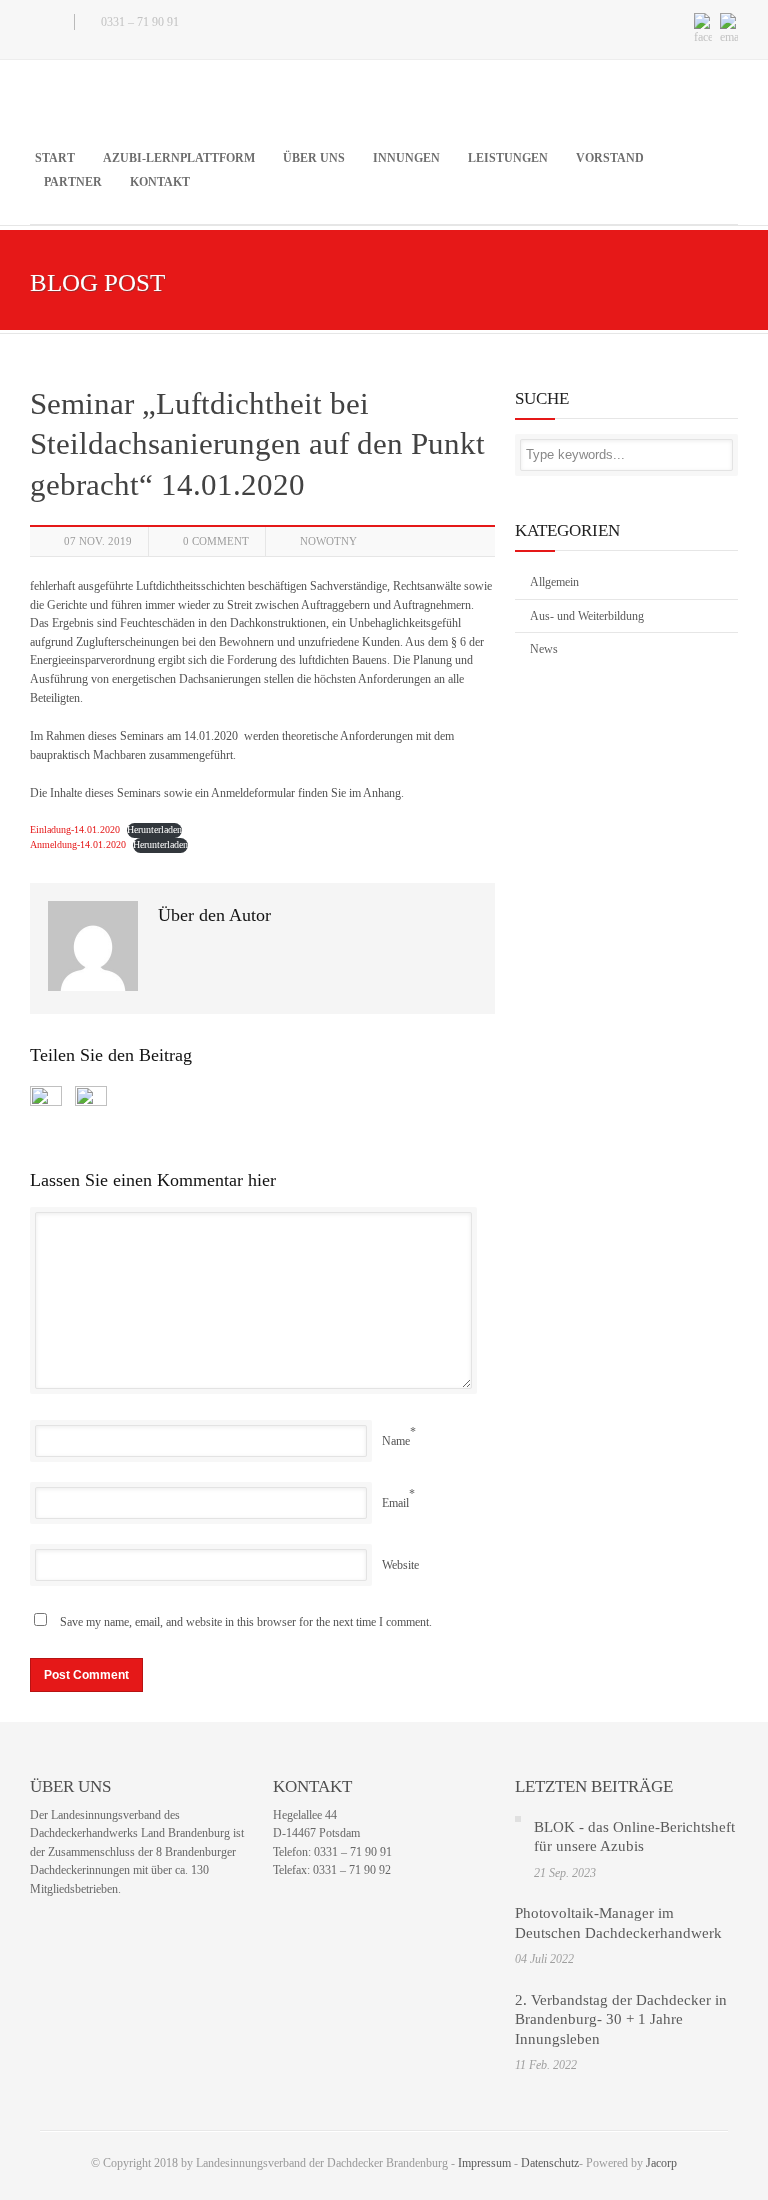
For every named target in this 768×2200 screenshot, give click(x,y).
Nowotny (328, 541)
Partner (73, 182)
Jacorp (661, 2163)
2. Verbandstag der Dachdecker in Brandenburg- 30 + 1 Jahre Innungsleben (621, 2019)
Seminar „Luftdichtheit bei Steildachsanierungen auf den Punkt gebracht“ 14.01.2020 (257, 444)
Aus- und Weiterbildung (587, 616)
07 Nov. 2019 (98, 541)
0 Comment (216, 541)
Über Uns (314, 158)
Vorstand (610, 158)
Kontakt (160, 182)
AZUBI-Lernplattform (179, 158)
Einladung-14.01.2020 (75, 829)
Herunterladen (154, 829)
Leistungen (508, 158)
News (544, 649)
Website (400, 1565)
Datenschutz (550, 2163)
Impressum (484, 2163)
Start (55, 158)
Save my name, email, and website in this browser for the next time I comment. (246, 1622)
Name (396, 1441)
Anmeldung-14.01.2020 (78, 844)
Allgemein (554, 582)
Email (395, 1503)
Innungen (406, 158)
